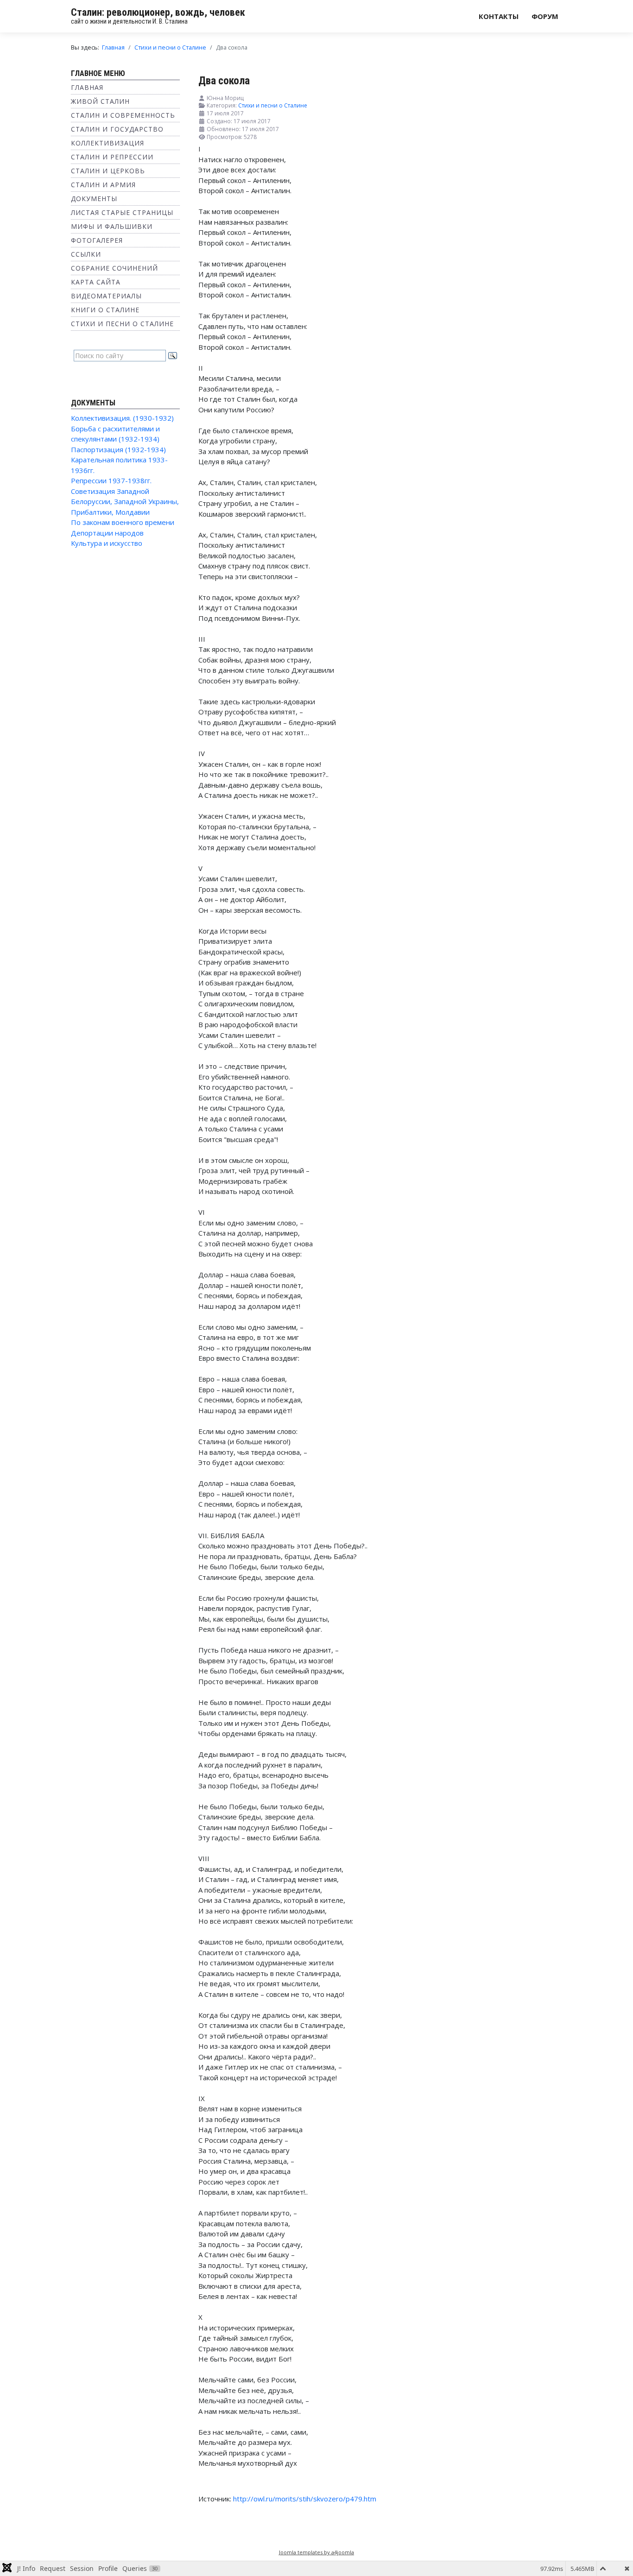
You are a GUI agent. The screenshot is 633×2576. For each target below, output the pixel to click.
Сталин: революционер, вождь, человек (158, 12)
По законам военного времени (123, 522)
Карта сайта (96, 282)
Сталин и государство (117, 129)
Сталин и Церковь (108, 171)
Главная (87, 87)
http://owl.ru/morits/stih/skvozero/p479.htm (305, 2499)
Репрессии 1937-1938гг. (111, 480)
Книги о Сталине (105, 310)
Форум (545, 16)
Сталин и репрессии (112, 157)
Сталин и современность (123, 115)
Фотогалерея (97, 240)
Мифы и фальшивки (112, 226)
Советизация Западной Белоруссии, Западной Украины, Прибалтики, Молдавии (125, 502)
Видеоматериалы (106, 296)
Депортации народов (107, 533)
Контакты (499, 16)
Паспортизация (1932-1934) (118, 449)
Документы (94, 199)
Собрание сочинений (114, 268)
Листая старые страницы (122, 212)
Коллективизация (108, 143)
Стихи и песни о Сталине (122, 324)
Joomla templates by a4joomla (316, 2552)
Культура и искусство (107, 543)
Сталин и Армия (103, 185)
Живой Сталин (100, 101)
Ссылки (86, 254)
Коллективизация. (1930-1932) (122, 418)
